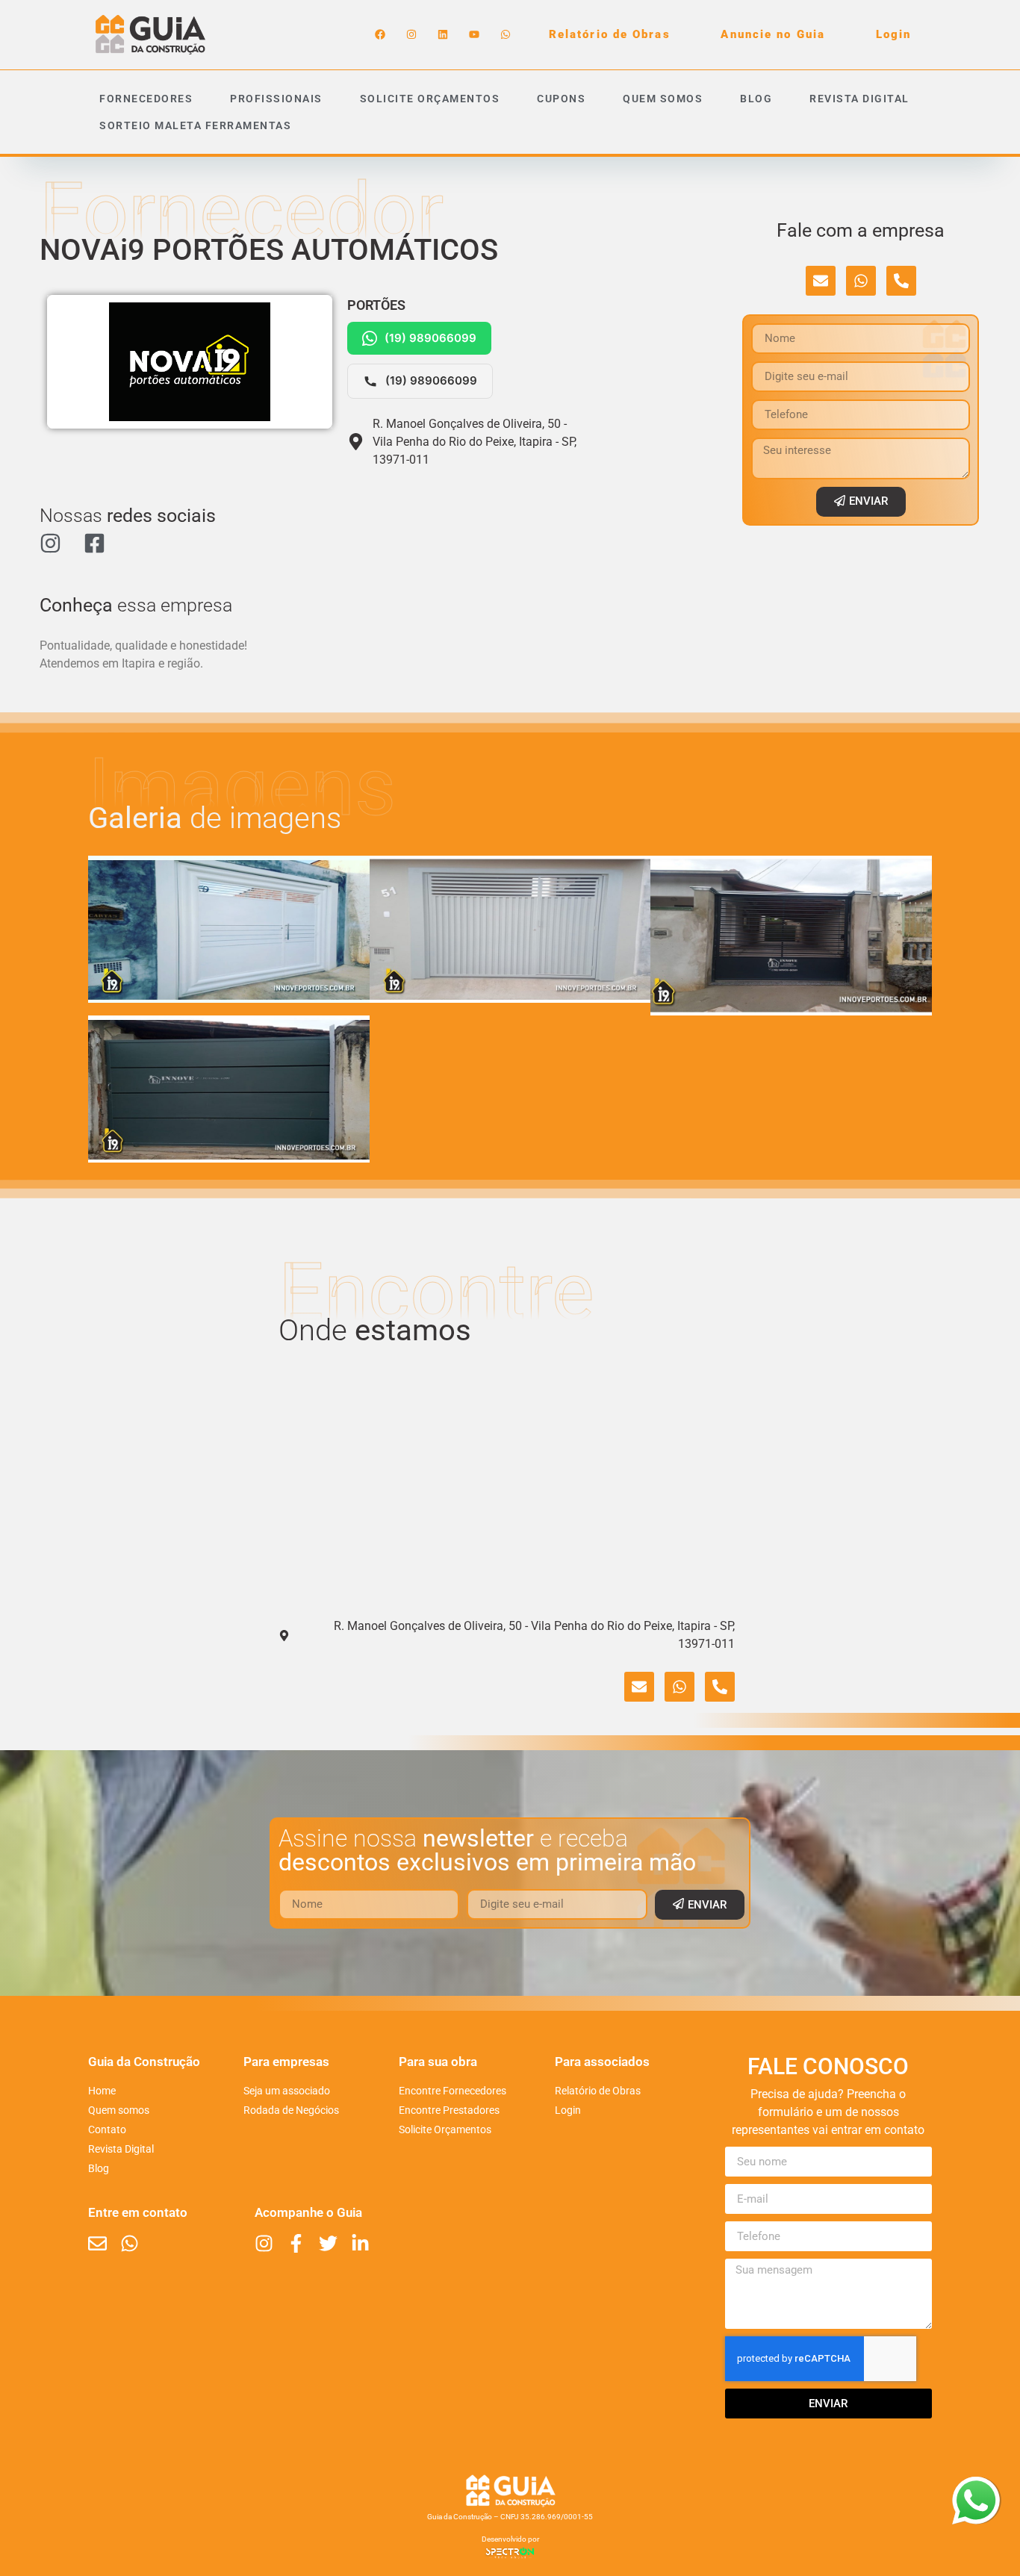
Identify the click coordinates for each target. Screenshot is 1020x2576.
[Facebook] (380, 34)
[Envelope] (821, 281)
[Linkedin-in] (360, 2243)
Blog (756, 99)
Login (894, 34)
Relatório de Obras (610, 34)
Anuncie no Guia (773, 34)
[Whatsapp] (506, 34)
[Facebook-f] (296, 2243)
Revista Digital (859, 99)
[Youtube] (474, 34)
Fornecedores (146, 99)
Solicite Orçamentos (430, 99)
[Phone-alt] (901, 281)
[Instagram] (411, 34)
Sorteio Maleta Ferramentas (195, 125)
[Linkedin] (443, 34)
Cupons (561, 99)
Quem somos (663, 99)
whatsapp (976, 2486)
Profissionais (276, 99)
